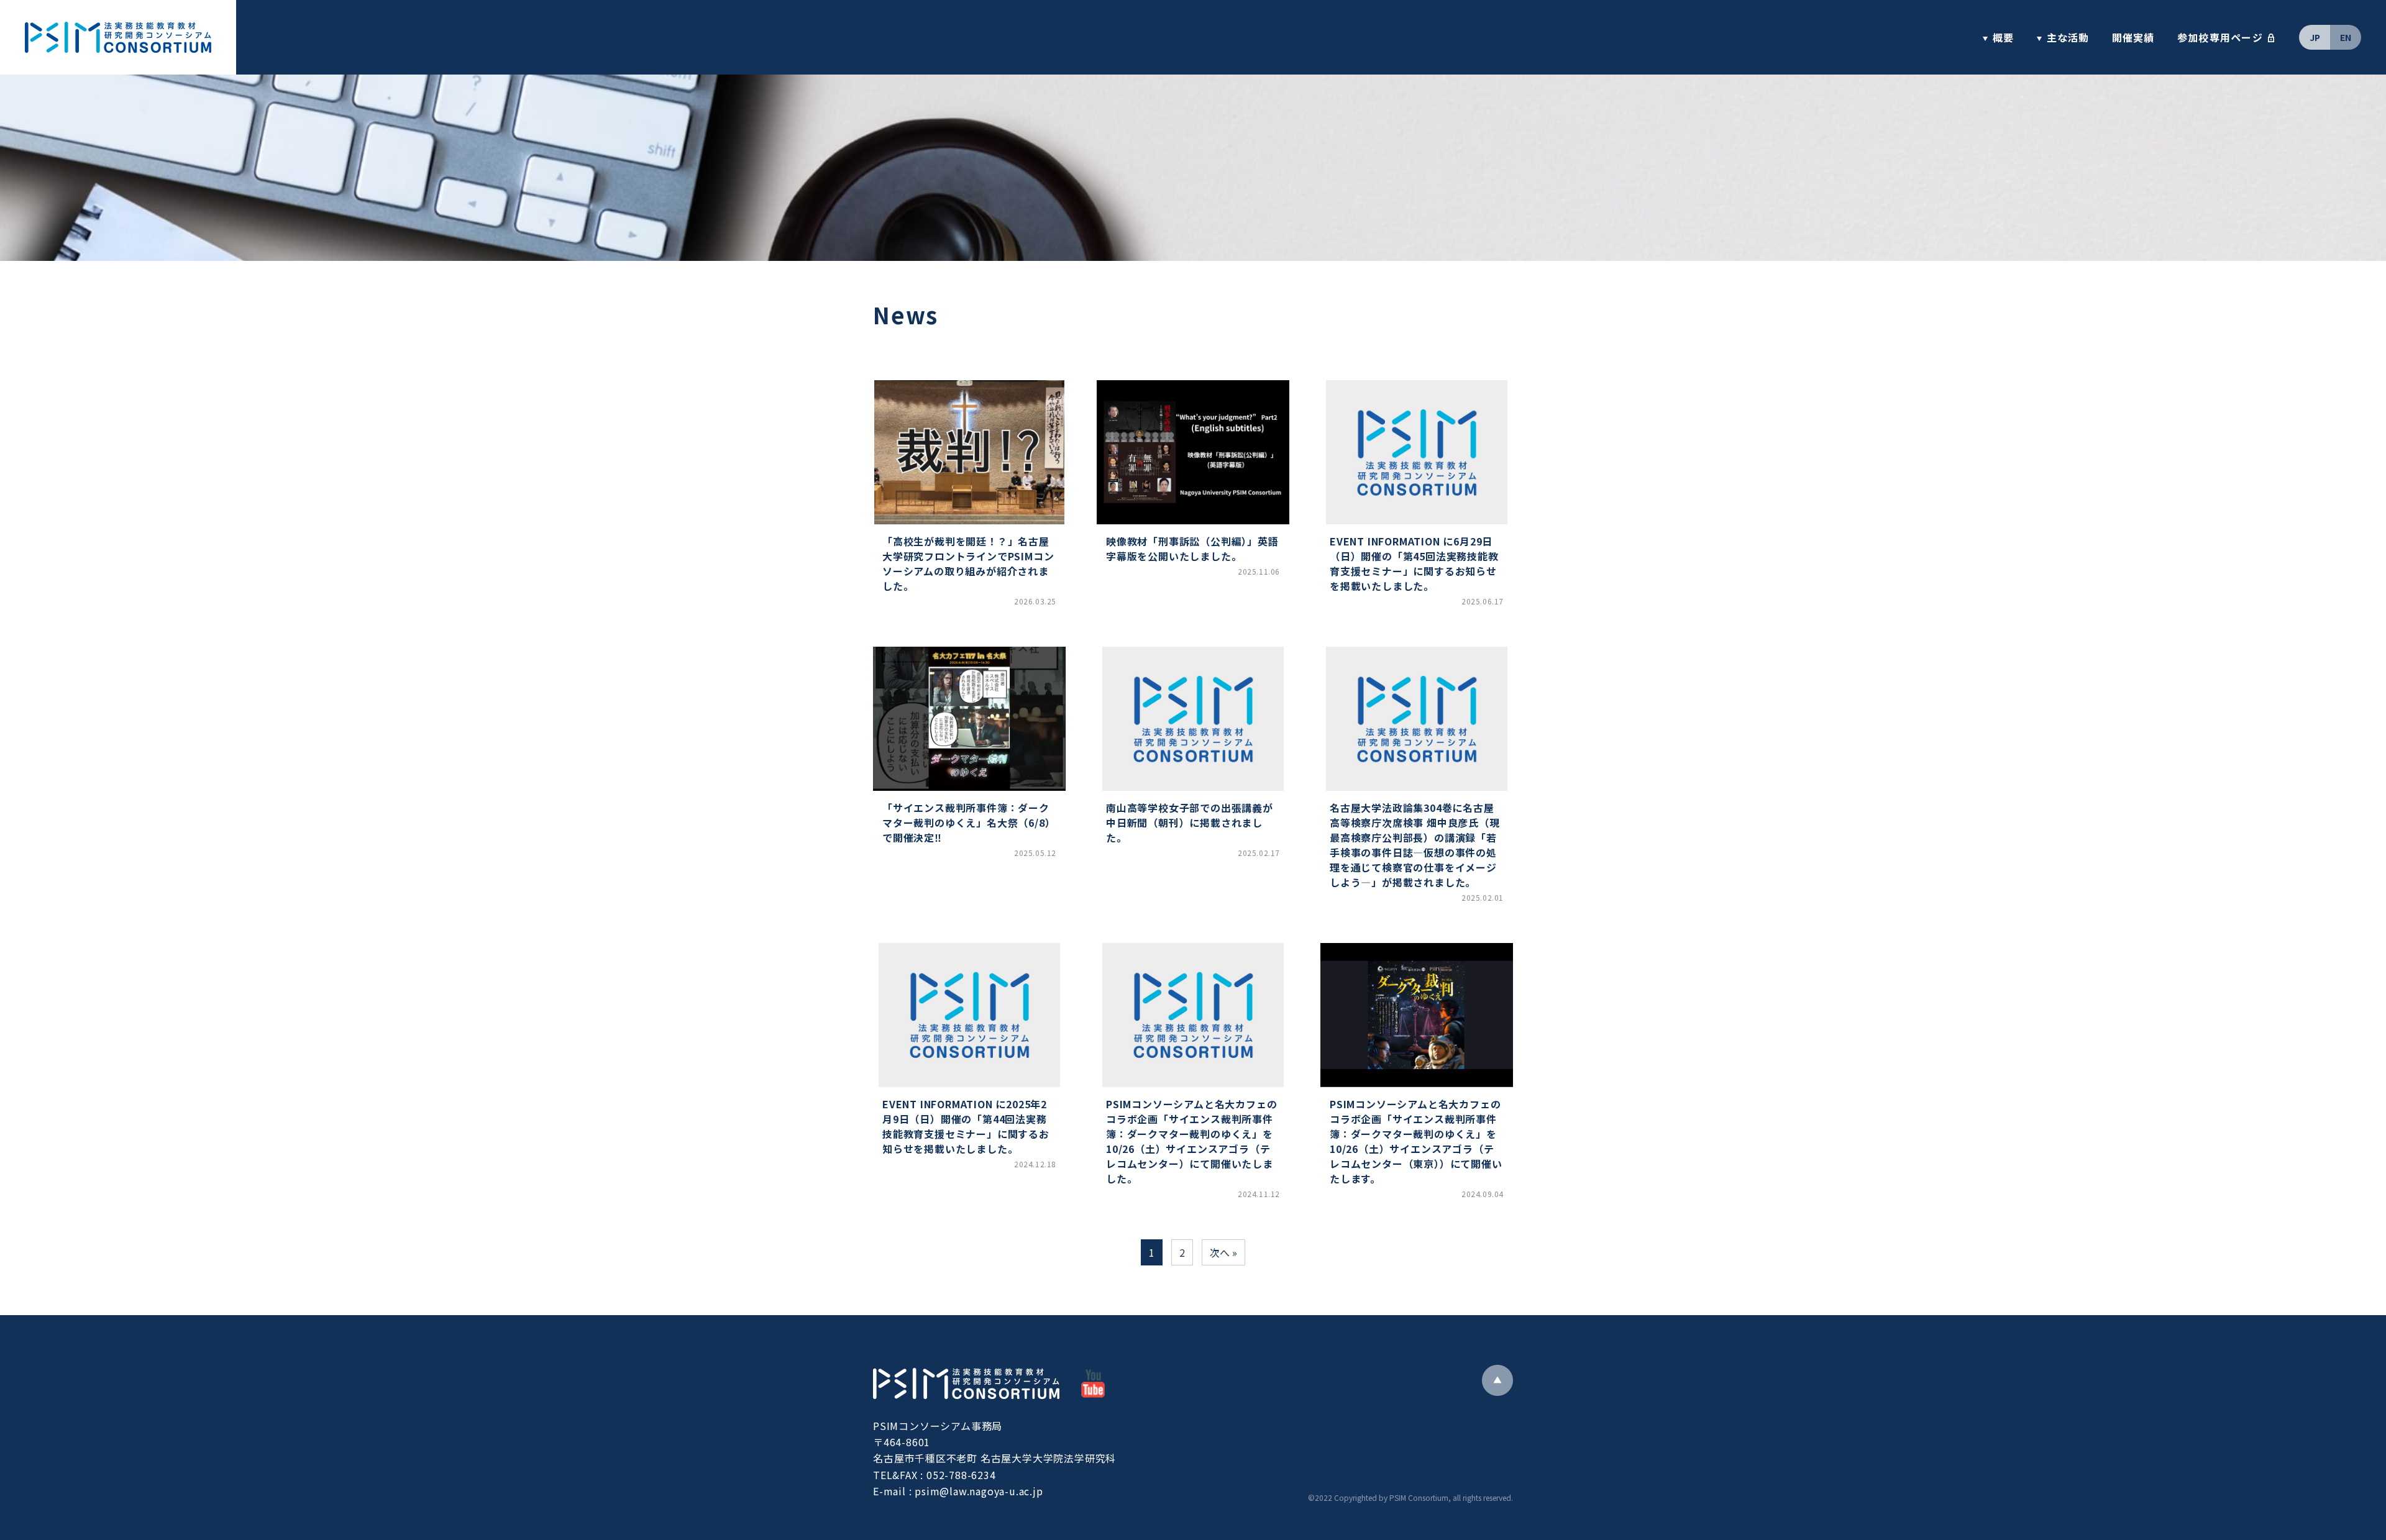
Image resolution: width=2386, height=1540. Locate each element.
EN (2346, 37)
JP (2315, 37)
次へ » (1223, 1252)
